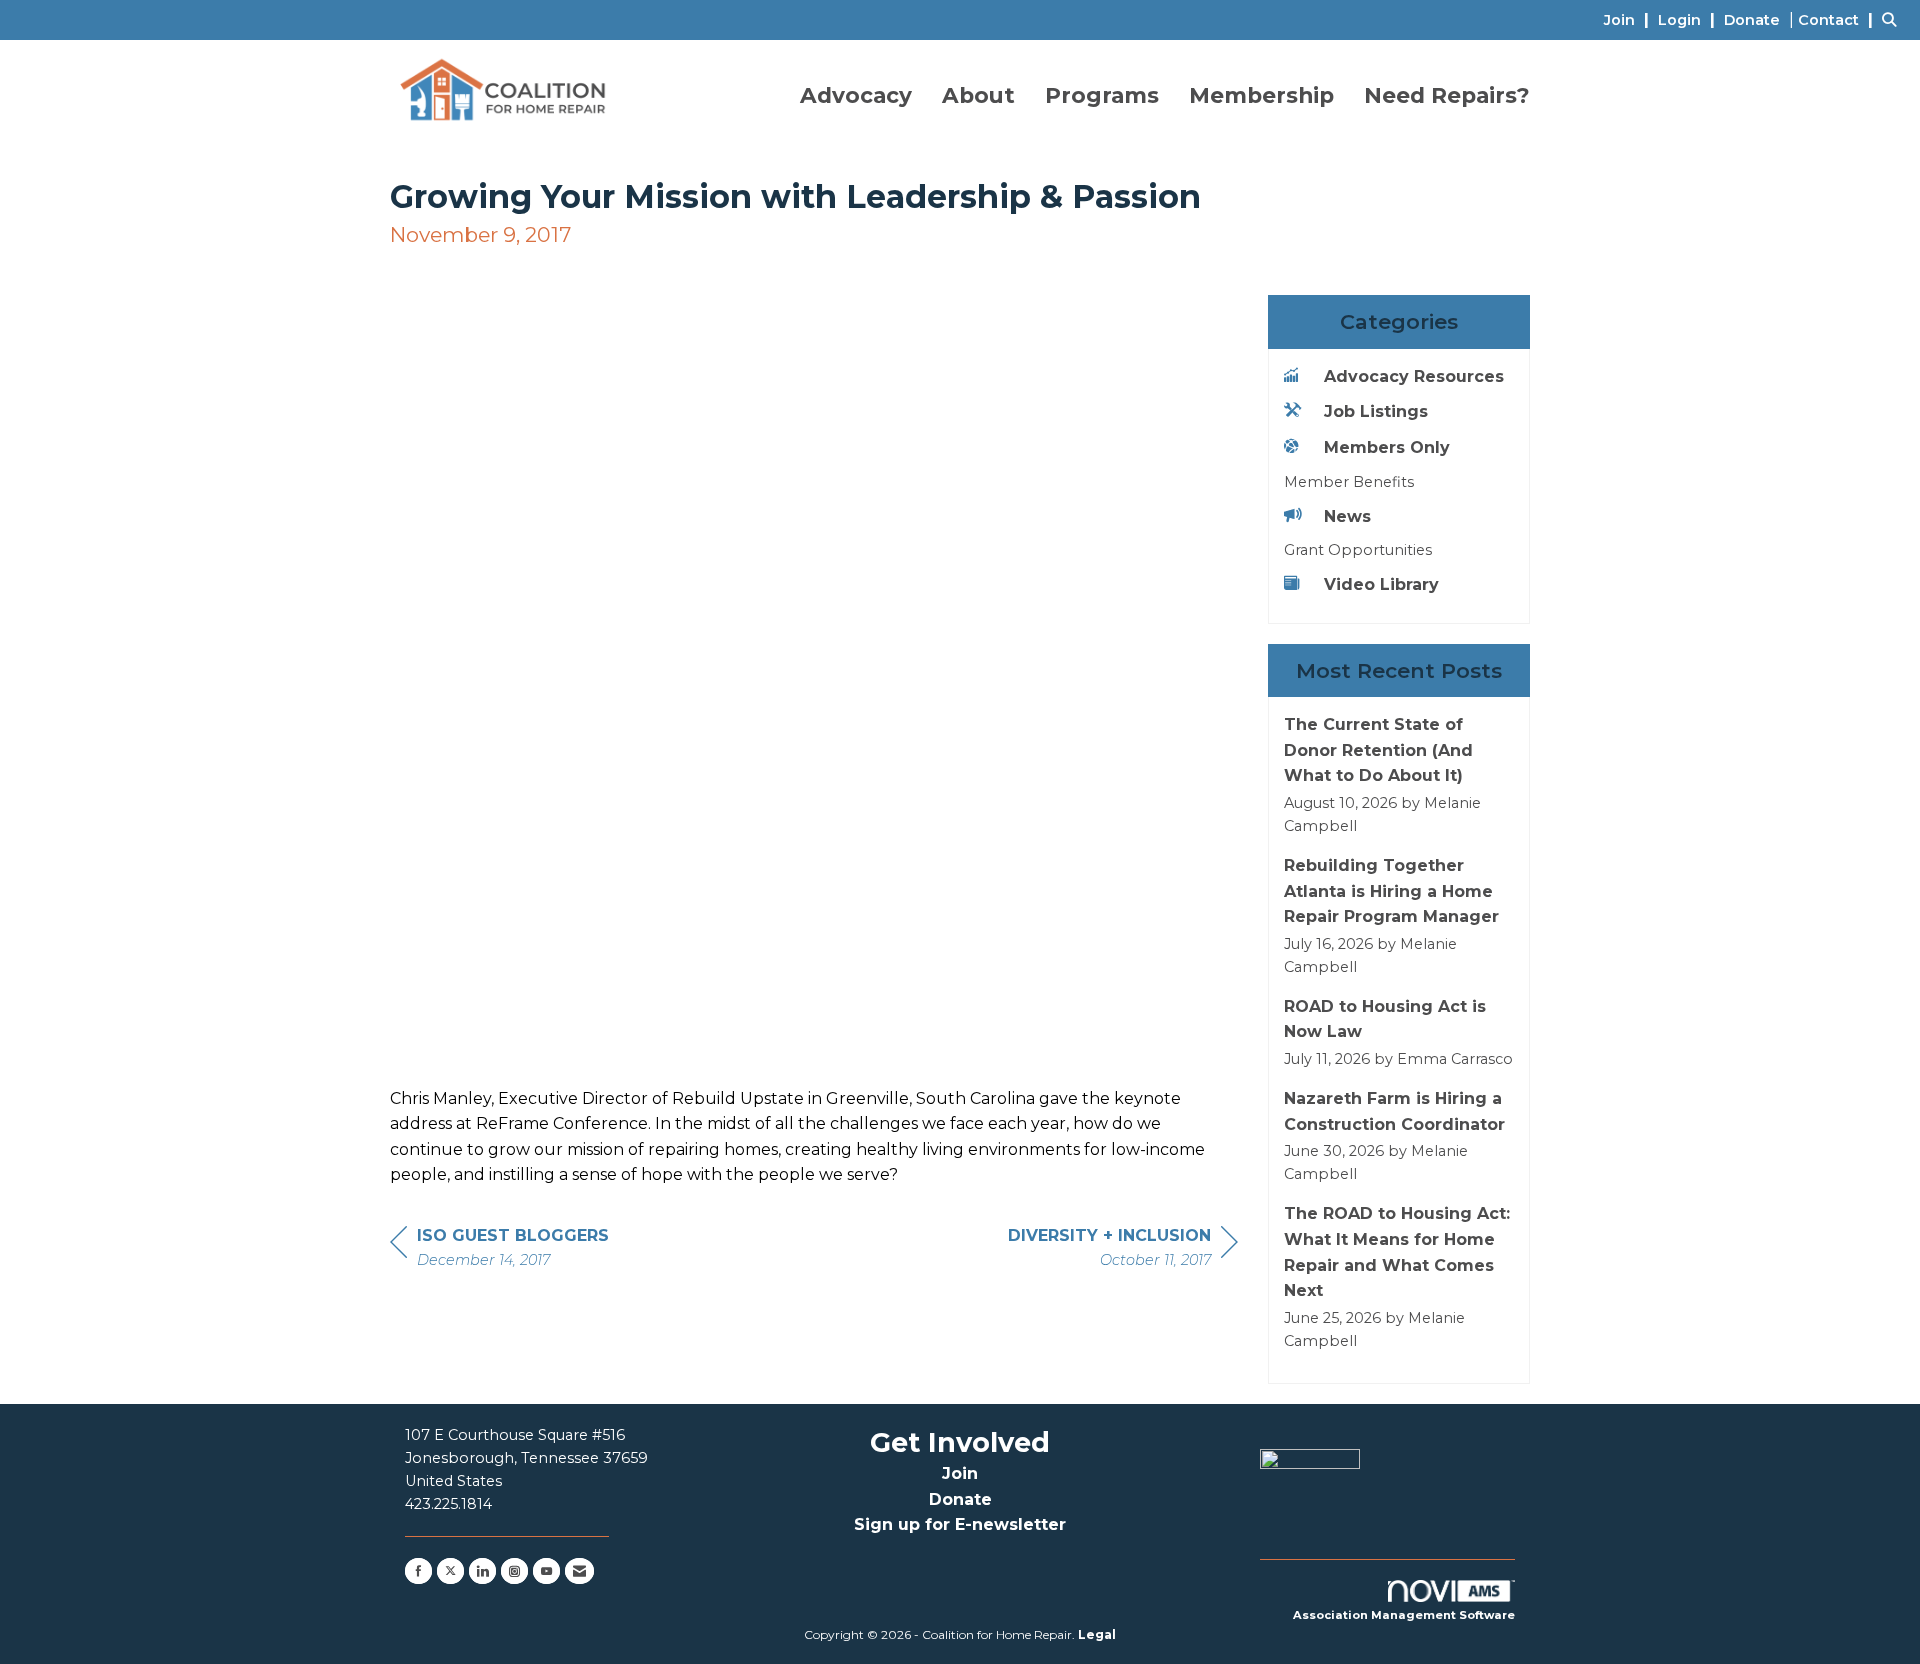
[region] (1123, 1250)
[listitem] (1629, 19)
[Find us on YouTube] (546, 1571)
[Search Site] (1893, 19)
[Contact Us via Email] (579, 1571)
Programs (1102, 95)
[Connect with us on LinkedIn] (482, 1571)
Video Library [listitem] (1381, 584)
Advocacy (856, 95)
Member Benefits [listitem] (1349, 482)
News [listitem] (1347, 516)
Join (960, 1473)
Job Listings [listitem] (1376, 411)
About (978, 95)
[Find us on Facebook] (418, 1571)
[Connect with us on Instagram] (514, 1571)
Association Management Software (1404, 1615)
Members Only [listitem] (1387, 447)
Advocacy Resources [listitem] (1414, 376)
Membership (1261, 95)
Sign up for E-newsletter (960, 1524)
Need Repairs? (1447, 95)
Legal (1097, 1634)
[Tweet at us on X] (450, 1571)
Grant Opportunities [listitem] (1358, 550)
